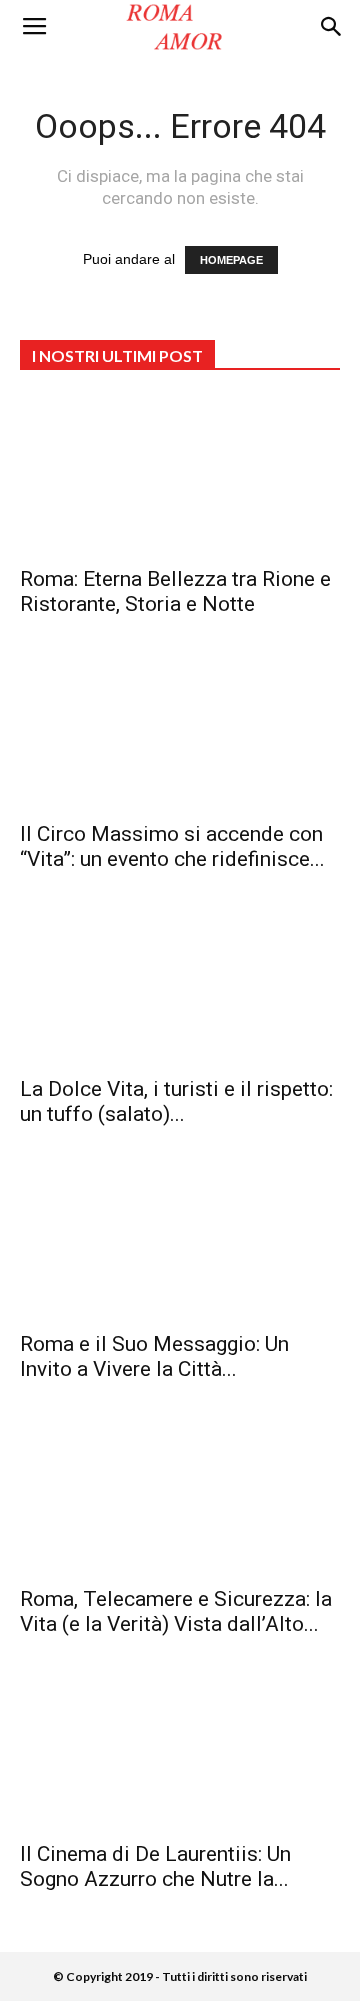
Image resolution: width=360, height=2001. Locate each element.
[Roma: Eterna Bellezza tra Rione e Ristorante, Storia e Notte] (180, 475)
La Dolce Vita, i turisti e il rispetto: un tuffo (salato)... (176, 1101)
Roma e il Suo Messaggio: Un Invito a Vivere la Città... (154, 1356)
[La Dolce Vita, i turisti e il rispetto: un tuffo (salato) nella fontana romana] (180, 985)
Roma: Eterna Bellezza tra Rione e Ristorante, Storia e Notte (175, 591)
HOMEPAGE (231, 260)
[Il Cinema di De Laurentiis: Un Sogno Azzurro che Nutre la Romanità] (180, 1750)
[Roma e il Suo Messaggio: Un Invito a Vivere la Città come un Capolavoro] (180, 1240)
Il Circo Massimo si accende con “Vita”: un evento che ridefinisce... (172, 846)
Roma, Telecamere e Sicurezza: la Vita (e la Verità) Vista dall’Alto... (176, 1611)
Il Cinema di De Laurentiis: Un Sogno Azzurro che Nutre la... (155, 1866)
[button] (332, 27)
